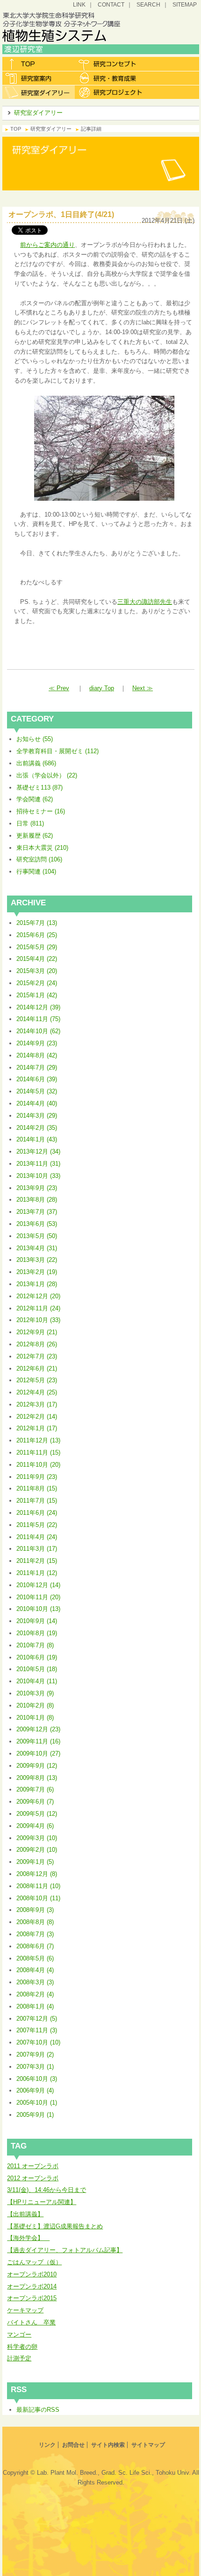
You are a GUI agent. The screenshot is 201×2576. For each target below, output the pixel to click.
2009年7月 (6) (35, 1789)
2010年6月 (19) (37, 1657)
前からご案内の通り (47, 245)
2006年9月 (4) (35, 2090)
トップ (39, 64)
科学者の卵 (22, 2347)
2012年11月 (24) (38, 1308)
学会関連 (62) (35, 799)
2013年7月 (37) (37, 1212)
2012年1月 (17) (37, 1428)
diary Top (102, 688)
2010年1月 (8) (35, 1718)
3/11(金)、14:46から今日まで (47, 2190)
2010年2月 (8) (35, 1705)
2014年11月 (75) (38, 1019)
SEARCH (148, 4)
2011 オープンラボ (33, 2166)
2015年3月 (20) (37, 971)
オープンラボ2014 (32, 2286)
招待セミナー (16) (41, 811)
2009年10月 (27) (38, 1753)
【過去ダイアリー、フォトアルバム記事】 (65, 2250)
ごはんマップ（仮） (34, 2262)
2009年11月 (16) (38, 1741)
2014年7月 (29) (37, 1067)
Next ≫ (143, 688)
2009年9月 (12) (37, 1766)
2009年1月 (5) (35, 1862)
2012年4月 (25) (37, 1392)
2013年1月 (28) (37, 1284)
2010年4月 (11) (37, 1681)
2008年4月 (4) (35, 1970)
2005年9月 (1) (35, 2115)
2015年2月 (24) (37, 983)
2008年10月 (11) (38, 1898)
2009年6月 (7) (35, 1802)
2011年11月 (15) (38, 1452)
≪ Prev (59, 688)
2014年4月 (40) (37, 1103)
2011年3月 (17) (37, 1549)
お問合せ (73, 2445)
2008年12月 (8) (37, 1874)
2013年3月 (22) (37, 1260)
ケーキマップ (25, 2310)
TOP (16, 129)
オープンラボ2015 (32, 2298)
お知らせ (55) (35, 739)
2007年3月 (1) (35, 2067)
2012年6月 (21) (37, 1368)
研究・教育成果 (111, 78)
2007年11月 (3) (37, 2030)
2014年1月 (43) (37, 1139)
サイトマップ (148, 2445)
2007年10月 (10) (38, 2042)
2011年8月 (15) (37, 1488)
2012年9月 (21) (37, 1332)
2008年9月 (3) (35, 1910)
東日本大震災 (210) (42, 848)
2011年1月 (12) (37, 1573)
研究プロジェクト (111, 92)
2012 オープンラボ (33, 2178)
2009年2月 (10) (37, 1850)
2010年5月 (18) (37, 1669)
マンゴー (19, 2334)
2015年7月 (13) (37, 923)
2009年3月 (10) (37, 1838)
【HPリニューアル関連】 (42, 2202)
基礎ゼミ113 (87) (39, 787)
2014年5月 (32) (37, 1091)
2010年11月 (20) (38, 1597)
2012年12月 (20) (38, 1296)
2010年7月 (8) (35, 1645)
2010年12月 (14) (38, 1585)
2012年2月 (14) (37, 1417)
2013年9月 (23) (37, 1188)
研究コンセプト (111, 64)
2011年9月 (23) (37, 1477)
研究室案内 (39, 78)
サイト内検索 (108, 2445)
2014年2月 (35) (37, 1128)
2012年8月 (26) (37, 1344)
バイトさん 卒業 (31, 2322)
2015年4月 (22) (37, 959)
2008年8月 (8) (35, 1922)
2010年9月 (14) (37, 1621)
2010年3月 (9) (35, 1693)
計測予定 (19, 2358)
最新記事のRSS (38, 2410)
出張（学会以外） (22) (47, 775)
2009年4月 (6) (35, 1826)
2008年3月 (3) (35, 1982)
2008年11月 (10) (38, 1886)
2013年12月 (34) (38, 1151)
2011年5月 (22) (37, 1525)
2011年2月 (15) (37, 1561)
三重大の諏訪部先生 (145, 602)
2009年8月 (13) (37, 1778)
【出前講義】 (25, 2214)
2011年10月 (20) (38, 1465)
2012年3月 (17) (37, 1404)
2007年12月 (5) (37, 2019)
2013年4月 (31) (37, 1248)
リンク (47, 2445)
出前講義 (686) (36, 763)
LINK (79, 4)
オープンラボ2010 (32, 2274)
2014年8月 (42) (37, 1055)
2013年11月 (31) (38, 1164)
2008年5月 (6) (35, 1958)
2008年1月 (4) (35, 2006)
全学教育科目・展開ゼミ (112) (57, 751)
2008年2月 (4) (35, 1994)
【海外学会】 (28, 2238)
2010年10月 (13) (38, 1609)
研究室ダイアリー (39, 92)
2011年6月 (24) (37, 1513)
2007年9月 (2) (35, 2054)
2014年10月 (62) (38, 1031)
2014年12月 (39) (38, 1007)
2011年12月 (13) (38, 1440)
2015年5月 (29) (37, 947)
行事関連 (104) (36, 871)
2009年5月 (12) (37, 1814)
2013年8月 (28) (37, 1200)
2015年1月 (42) (37, 995)
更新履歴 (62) (35, 836)
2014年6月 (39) (37, 1079)
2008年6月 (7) (35, 1946)
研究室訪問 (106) (39, 859)
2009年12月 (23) (38, 1729)
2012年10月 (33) (38, 1320)
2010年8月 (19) (37, 1633)
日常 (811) (30, 823)
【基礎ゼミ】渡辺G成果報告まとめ (55, 2226)
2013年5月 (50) (37, 1236)
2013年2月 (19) (37, 1272)
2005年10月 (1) (37, 2103)
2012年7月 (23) (37, 1356)
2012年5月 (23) (37, 1380)
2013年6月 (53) (37, 1224)
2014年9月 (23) (37, 1043)
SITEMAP (185, 4)
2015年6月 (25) (37, 935)
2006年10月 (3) (37, 2079)
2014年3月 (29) (37, 1116)
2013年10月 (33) (38, 1176)
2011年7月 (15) (37, 1501)
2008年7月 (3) (35, 1934)
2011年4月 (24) (37, 1537)
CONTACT (111, 4)
